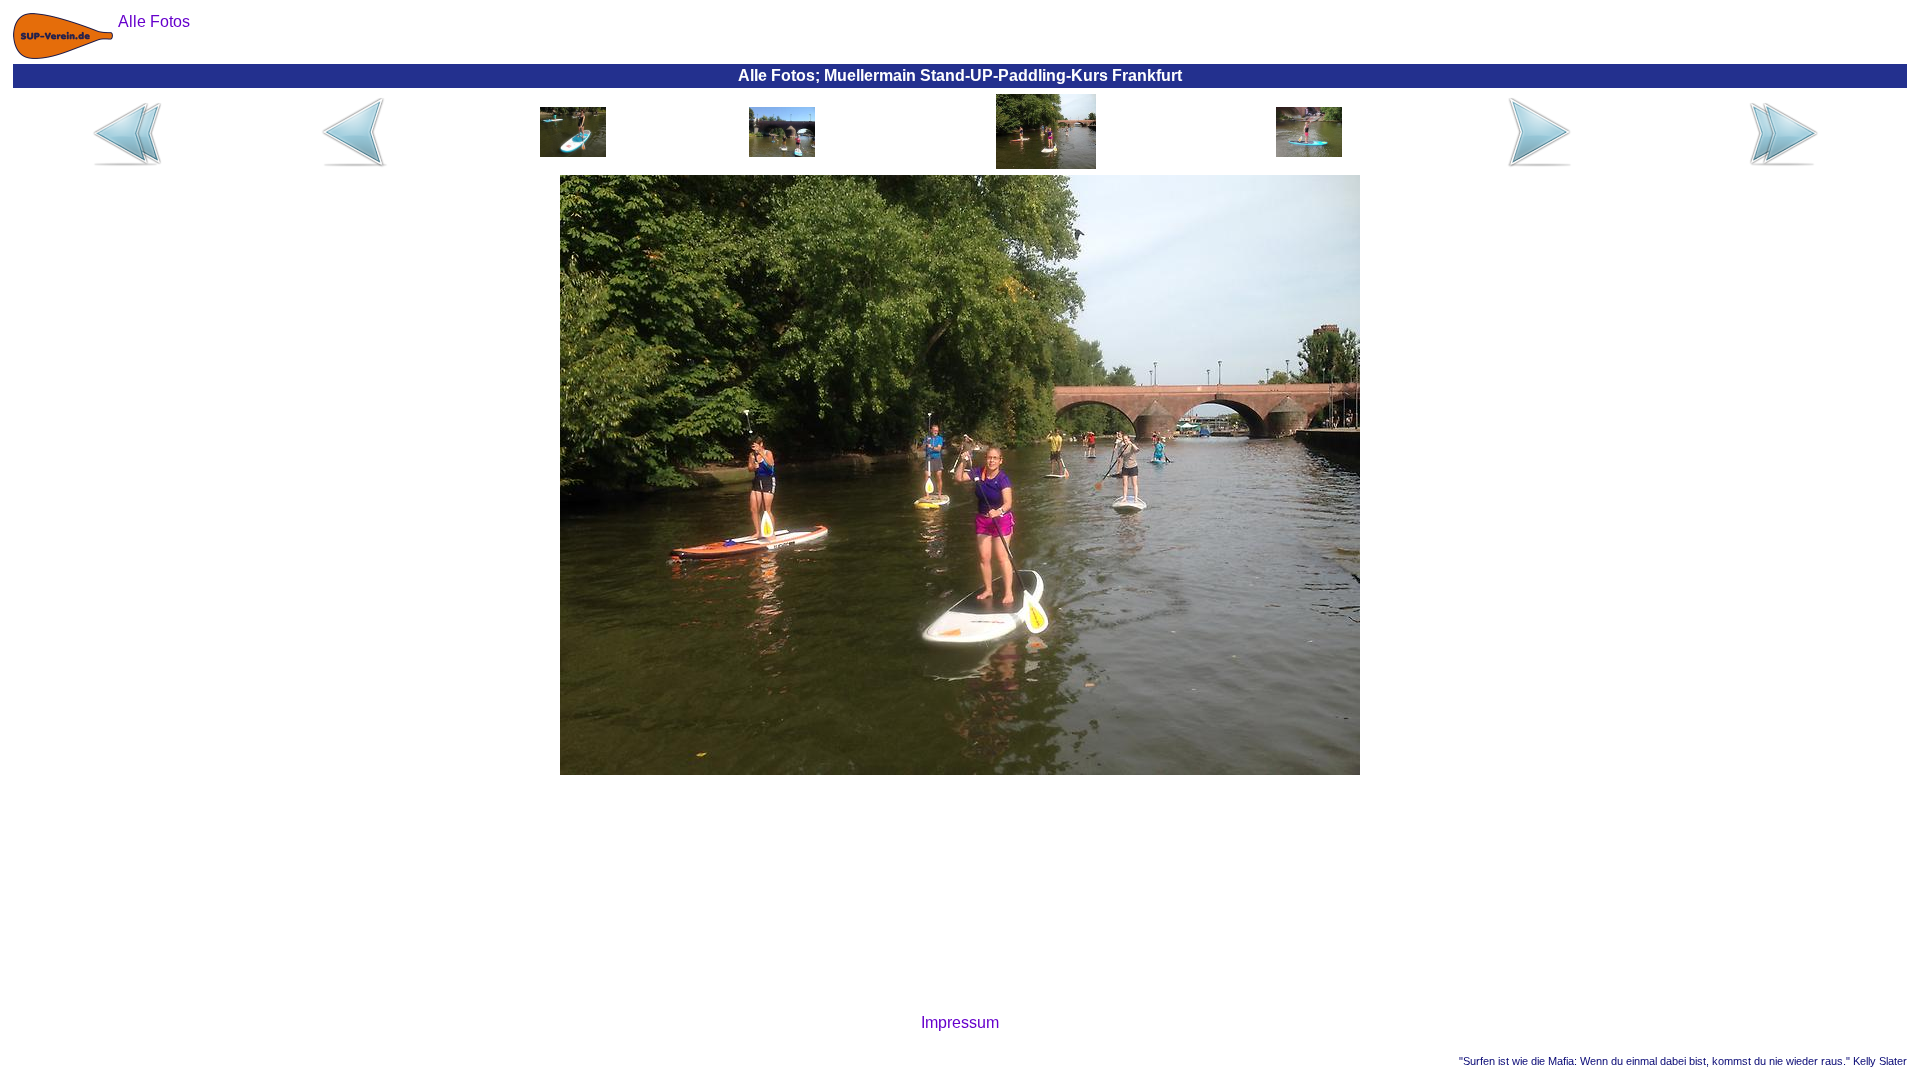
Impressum (960, 1022)
